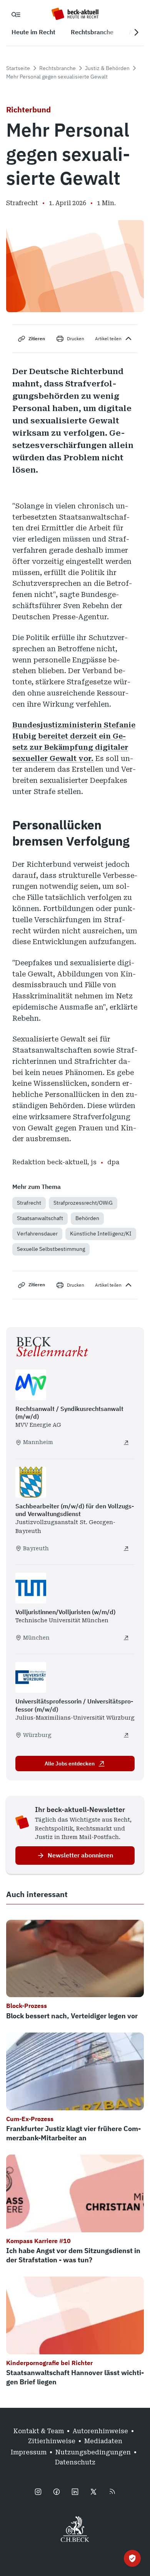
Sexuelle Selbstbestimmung (51, 1249)
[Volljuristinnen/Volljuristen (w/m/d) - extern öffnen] (126, 1638)
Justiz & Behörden (107, 68)
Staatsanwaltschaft (40, 1218)
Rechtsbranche (57, 68)
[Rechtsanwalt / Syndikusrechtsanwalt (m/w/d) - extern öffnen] (126, 1443)
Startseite (18, 68)
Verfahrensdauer (37, 1234)
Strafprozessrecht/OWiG (83, 1203)
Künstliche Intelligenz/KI (101, 1234)
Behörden (87, 1218)
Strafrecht (29, 1203)
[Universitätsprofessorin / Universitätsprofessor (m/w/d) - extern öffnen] (126, 1735)
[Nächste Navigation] (136, 32)
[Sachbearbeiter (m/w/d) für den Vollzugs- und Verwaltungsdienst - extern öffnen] (126, 1548)
